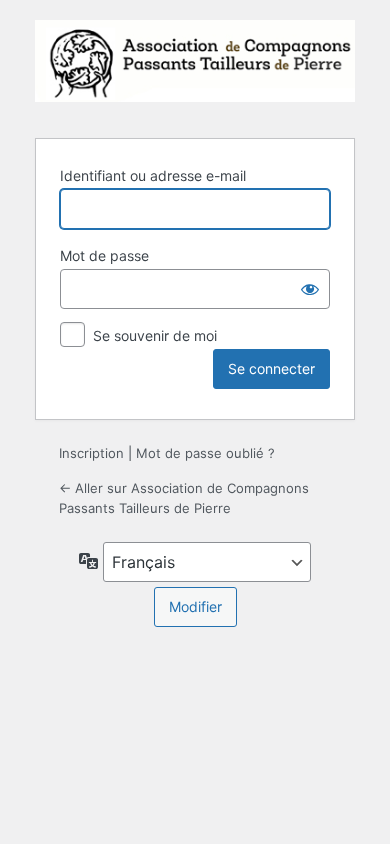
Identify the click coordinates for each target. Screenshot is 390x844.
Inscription (91, 453)
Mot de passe (104, 255)
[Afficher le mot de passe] (310, 289)
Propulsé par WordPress (195, 67)
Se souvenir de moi (155, 335)
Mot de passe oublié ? (205, 453)
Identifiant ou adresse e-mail (153, 175)
